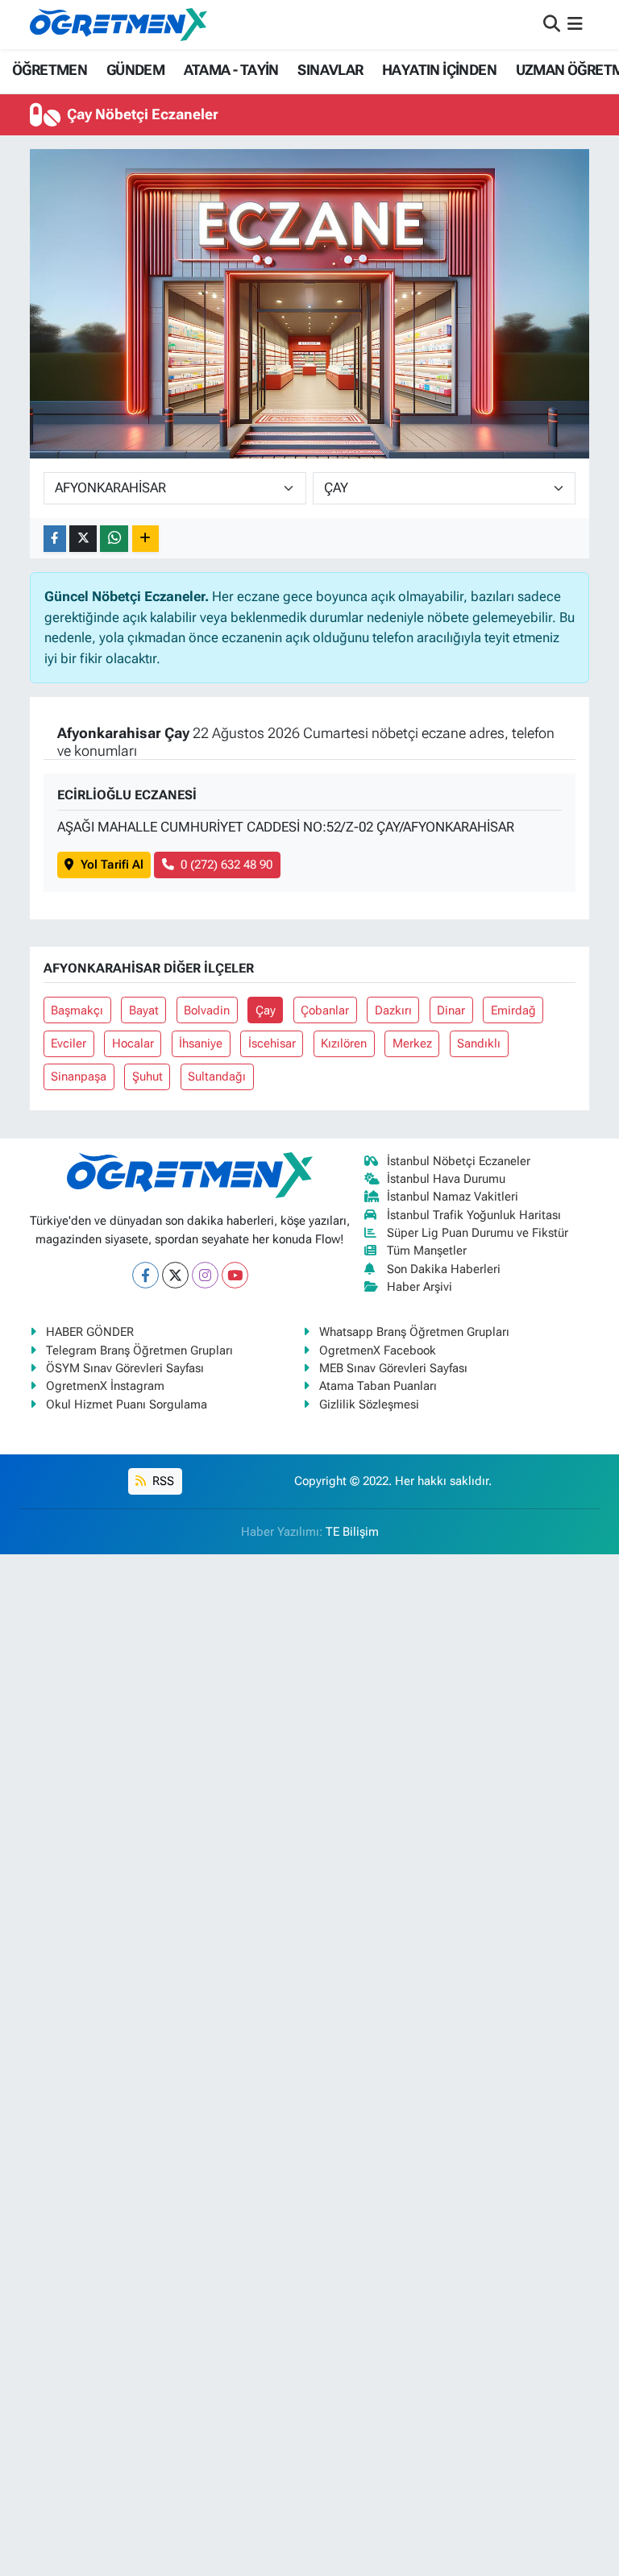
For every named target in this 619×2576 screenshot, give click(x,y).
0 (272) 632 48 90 (226, 865)
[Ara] (552, 24)
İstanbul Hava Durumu (446, 1179)
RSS (162, 1481)
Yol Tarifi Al (112, 865)
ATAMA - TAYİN (231, 70)
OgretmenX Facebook (378, 1350)
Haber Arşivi (420, 1287)
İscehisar (272, 1043)
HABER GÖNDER (90, 1332)
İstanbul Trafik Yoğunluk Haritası (474, 1215)
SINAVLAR (330, 70)
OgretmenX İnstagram (105, 1386)
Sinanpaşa (79, 1076)
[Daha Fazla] (145, 539)
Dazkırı (393, 1010)
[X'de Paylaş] (83, 539)
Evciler (69, 1043)
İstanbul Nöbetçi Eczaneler (459, 1161)
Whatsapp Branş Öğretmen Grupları (414, 1332)
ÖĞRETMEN (50, 70)
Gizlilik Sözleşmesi (369, 1404)
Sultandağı (217, 1076)
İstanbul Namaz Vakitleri (453, 1197)
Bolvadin (207, 1010)
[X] (175, 1275)
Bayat (144, 1010)
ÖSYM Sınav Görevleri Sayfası (125, 1368)
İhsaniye (201, 1043)
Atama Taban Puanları (378, 1386)
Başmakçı (77, 1010)
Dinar (451, 1010)
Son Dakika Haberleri (444, 1269)
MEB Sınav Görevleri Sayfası (393, 1368)
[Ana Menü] (575, 24)
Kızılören (344, 1043)
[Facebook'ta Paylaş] (55, 539)
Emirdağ (513, 1010)
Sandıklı (479, 1043)
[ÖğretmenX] (118, 24)
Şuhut (147, 1076)
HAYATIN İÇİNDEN (439, 70)
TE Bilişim (352, 1532)
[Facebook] (145, 1275)
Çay (266, 1010)
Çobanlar (325, 1010)
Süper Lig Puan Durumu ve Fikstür (478, 1233)
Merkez (412, 1043)
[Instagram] (205, 1275)
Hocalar (133, 1043)
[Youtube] (235, 1275)
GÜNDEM (135, 70)
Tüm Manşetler (427, 1251)
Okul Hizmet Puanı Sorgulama (127, 1404)
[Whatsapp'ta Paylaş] (114, 539)
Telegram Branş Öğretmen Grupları (139, 1350)
